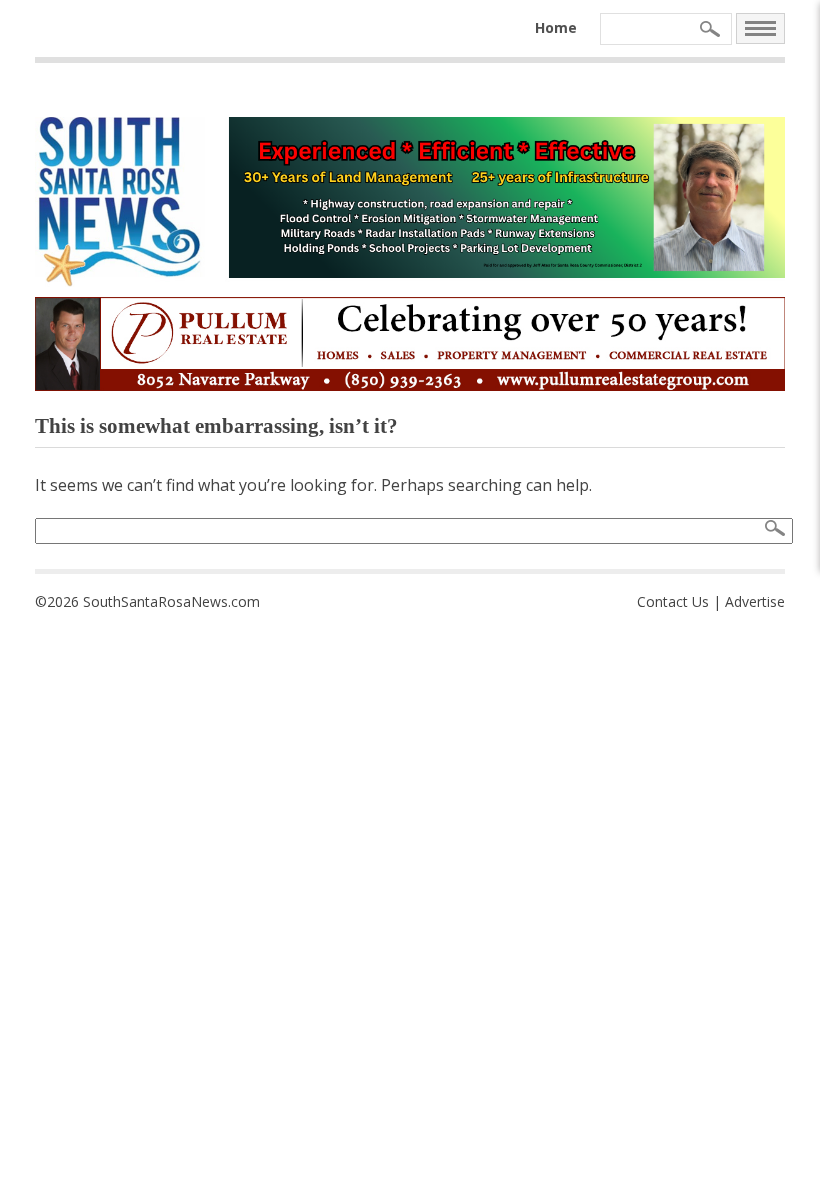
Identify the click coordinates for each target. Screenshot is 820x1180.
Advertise (755, 601)
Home (556, 27)
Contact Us (673, 601)
